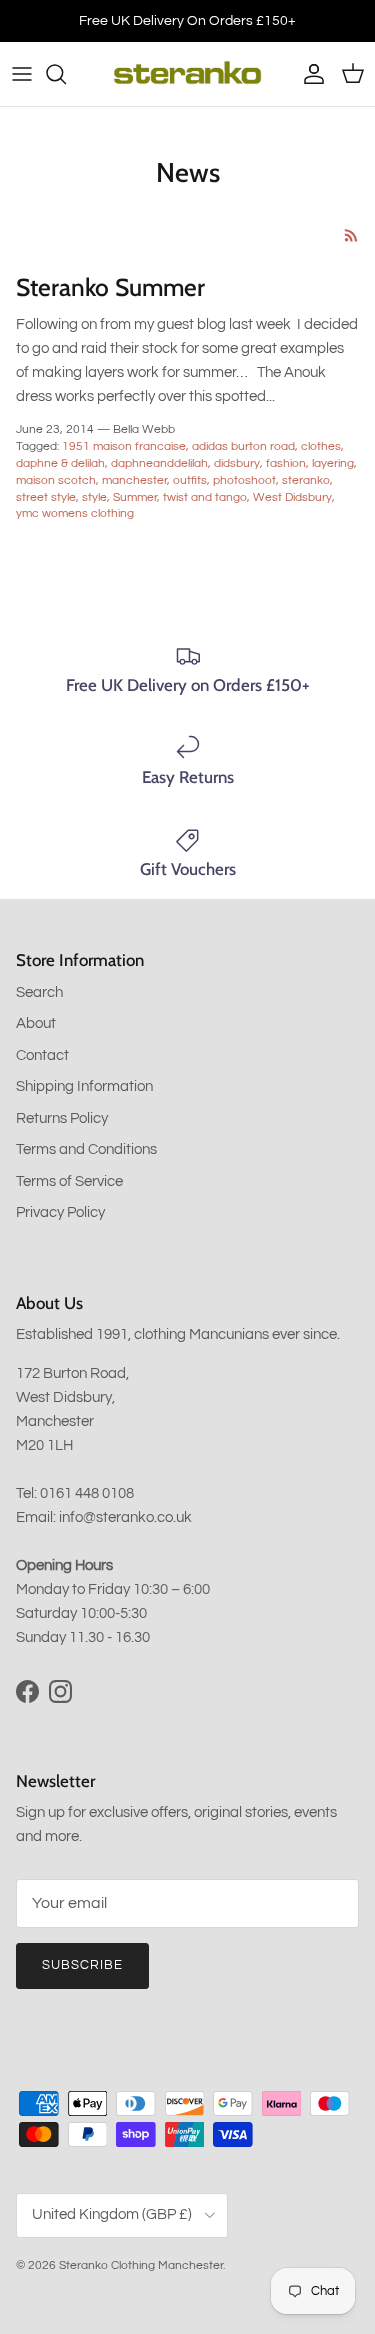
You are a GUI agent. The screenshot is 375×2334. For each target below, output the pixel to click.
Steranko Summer (110, 287)
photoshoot (244, 480)
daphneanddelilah (159, 463)
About (36, 1023)
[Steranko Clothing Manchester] (187, 74)
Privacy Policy (60, 1212)
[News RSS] (351, 235)
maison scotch (56, 480)
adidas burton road (243, 446)
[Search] (66, 74)
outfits (190, 480)
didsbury (237, 463)
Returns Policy (62, 1118)
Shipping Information (84, 1086)
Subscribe (82, 1965)
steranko (306, 480)
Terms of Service (69, 1181)
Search (39, 992)
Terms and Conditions (86, 1149)
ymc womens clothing (75, 513)
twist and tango (205, 497)
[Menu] (22, 74)
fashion (286, 463)
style (94, 497)
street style (46, 497)
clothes (321, 446)
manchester (134, 480)
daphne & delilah (60, 463)
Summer (135, 497)
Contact (42, 1055)
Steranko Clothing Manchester (141, 2265)
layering (333, 463)
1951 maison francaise (124, 446)
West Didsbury (292, 497)
